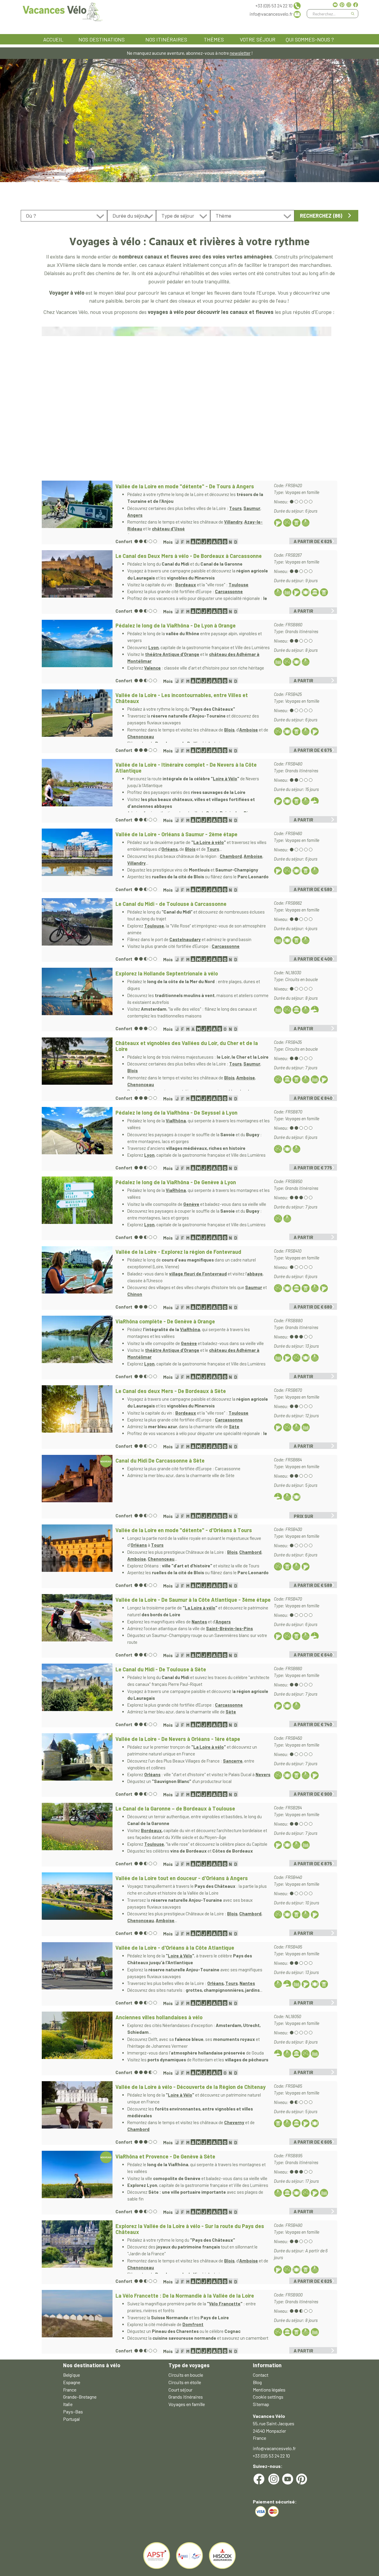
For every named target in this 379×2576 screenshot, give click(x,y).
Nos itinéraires (166, 39)
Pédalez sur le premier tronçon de (160, 1747)
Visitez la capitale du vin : (151, 585)
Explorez (136, 926)
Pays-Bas (73, 2412)
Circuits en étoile (185, 2382)
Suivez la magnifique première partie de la (168, 2304)
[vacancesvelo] (63, 11)
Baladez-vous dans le (148, 1274)
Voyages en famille (187, 2404)
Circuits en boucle (186, 2375)
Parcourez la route (170, 779)
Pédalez (154, 1329)
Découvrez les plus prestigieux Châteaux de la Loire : (177, 1914)
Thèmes (214, 39)
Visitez (134, 1830)
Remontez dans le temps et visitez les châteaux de (176, 730)
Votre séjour (258, 39)
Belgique (72, 2375)
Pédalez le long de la (147, 1121)
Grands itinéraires (186, 2397)
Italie (68, 2404)
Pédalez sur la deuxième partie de (160, 842)
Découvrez (138, 647)
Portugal (71, 2419)
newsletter (240, 53)
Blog (257, 2382)
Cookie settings (268, 2397)
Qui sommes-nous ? (310, 39)
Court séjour (180, 2390)
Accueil (53, 39)
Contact (261, 2375)
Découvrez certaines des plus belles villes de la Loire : (178, 508)
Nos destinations (102, 39)
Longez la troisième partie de (156, 1608)
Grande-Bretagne (80, 2397)
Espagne (72, 2382)
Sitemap (261, 2404)
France (70, 2390)
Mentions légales (269, 2390)
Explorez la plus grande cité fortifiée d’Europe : (171, 1705)
